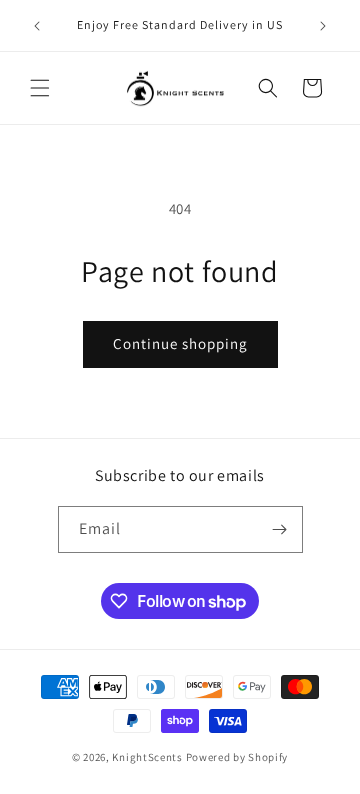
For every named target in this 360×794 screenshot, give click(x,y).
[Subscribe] (280, 529)
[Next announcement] (323, 26)
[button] (40, 88)
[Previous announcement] (37, 26)
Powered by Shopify (237, 757)
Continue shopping (180, 343)
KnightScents (147, 757)
